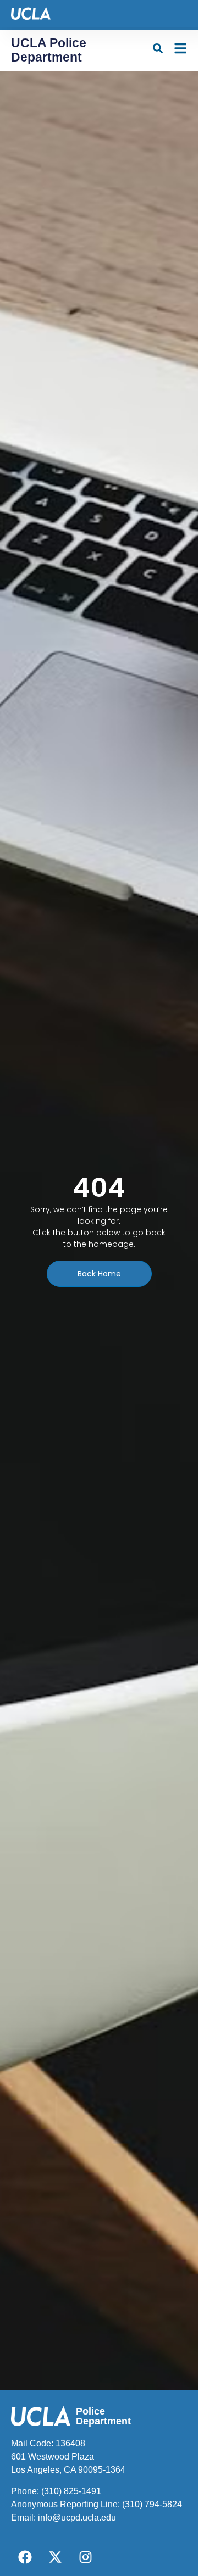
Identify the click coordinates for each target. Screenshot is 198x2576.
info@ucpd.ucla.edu (77, 2518)
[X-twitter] (55, 2557)
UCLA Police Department (49, 50)
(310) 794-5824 (152, 2504)
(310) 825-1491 (71, 2491)
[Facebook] (25, 2557)
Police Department (103, 2416)
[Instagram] (85, 2557)
